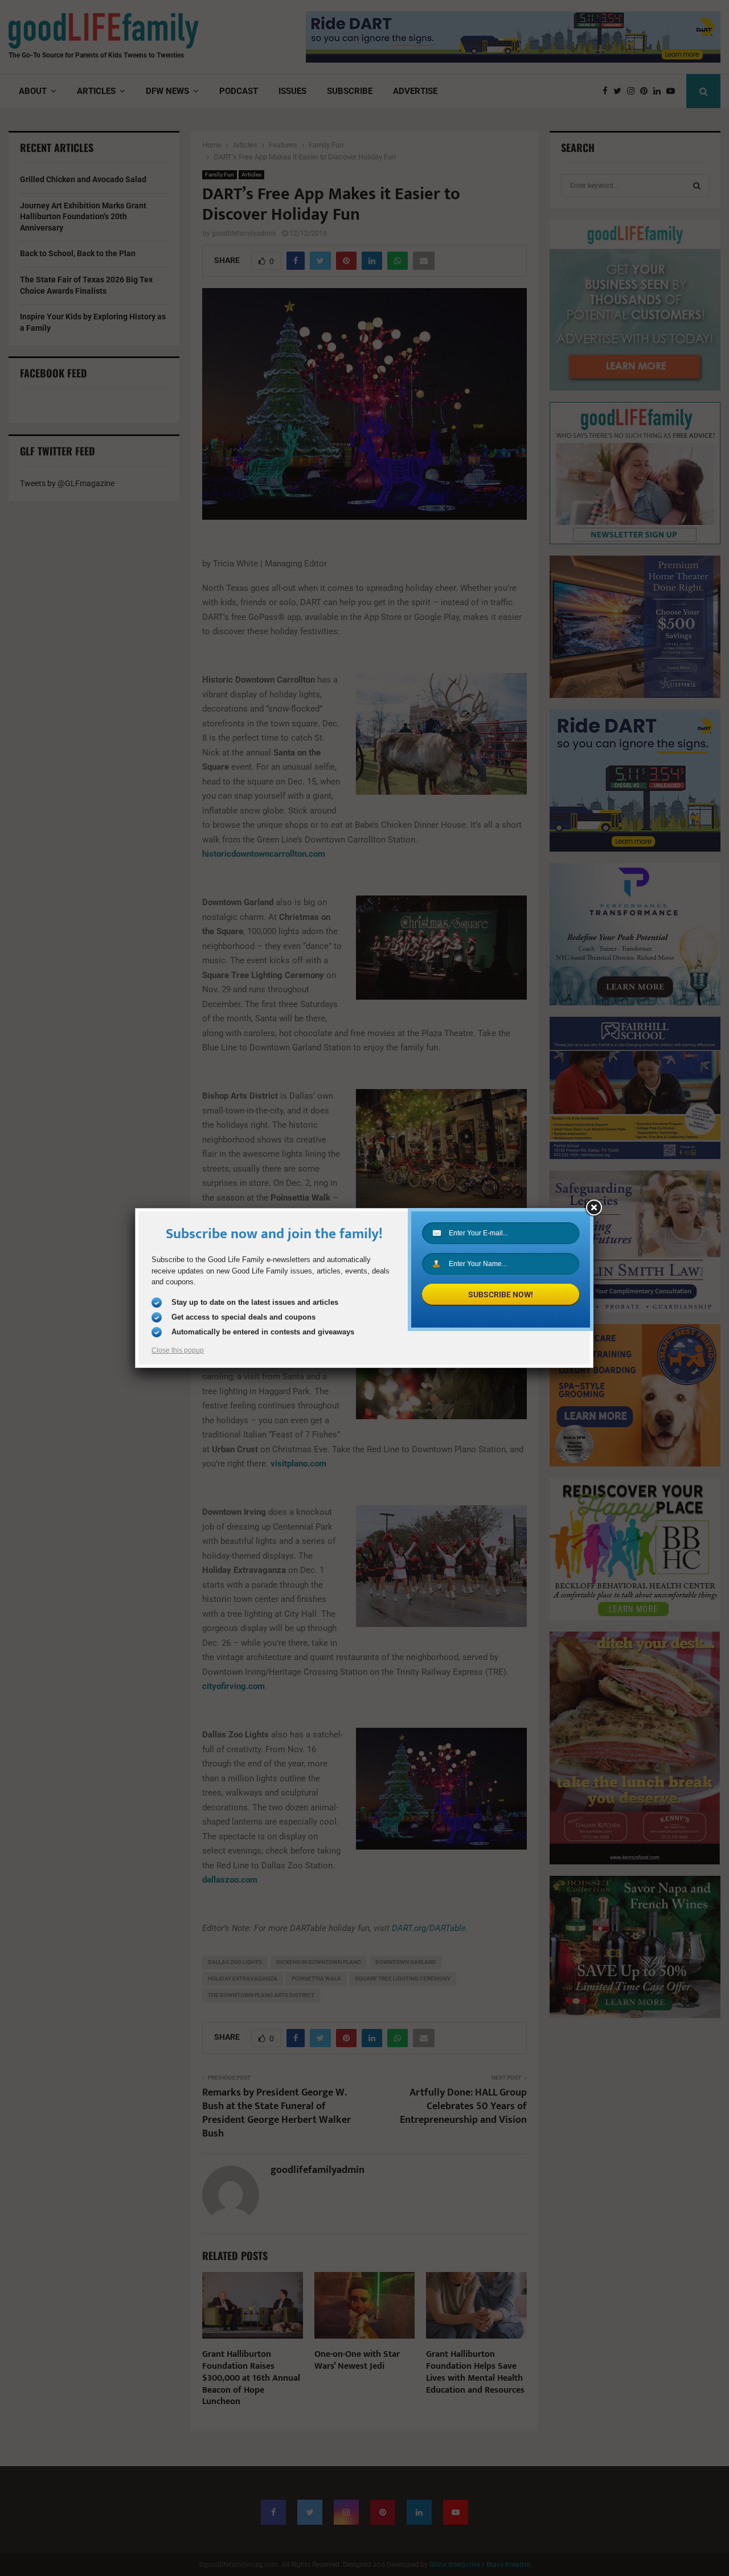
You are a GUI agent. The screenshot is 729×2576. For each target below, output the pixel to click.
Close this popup (178, 1350)
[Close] (593, 1208)
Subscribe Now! (501, 1295)
